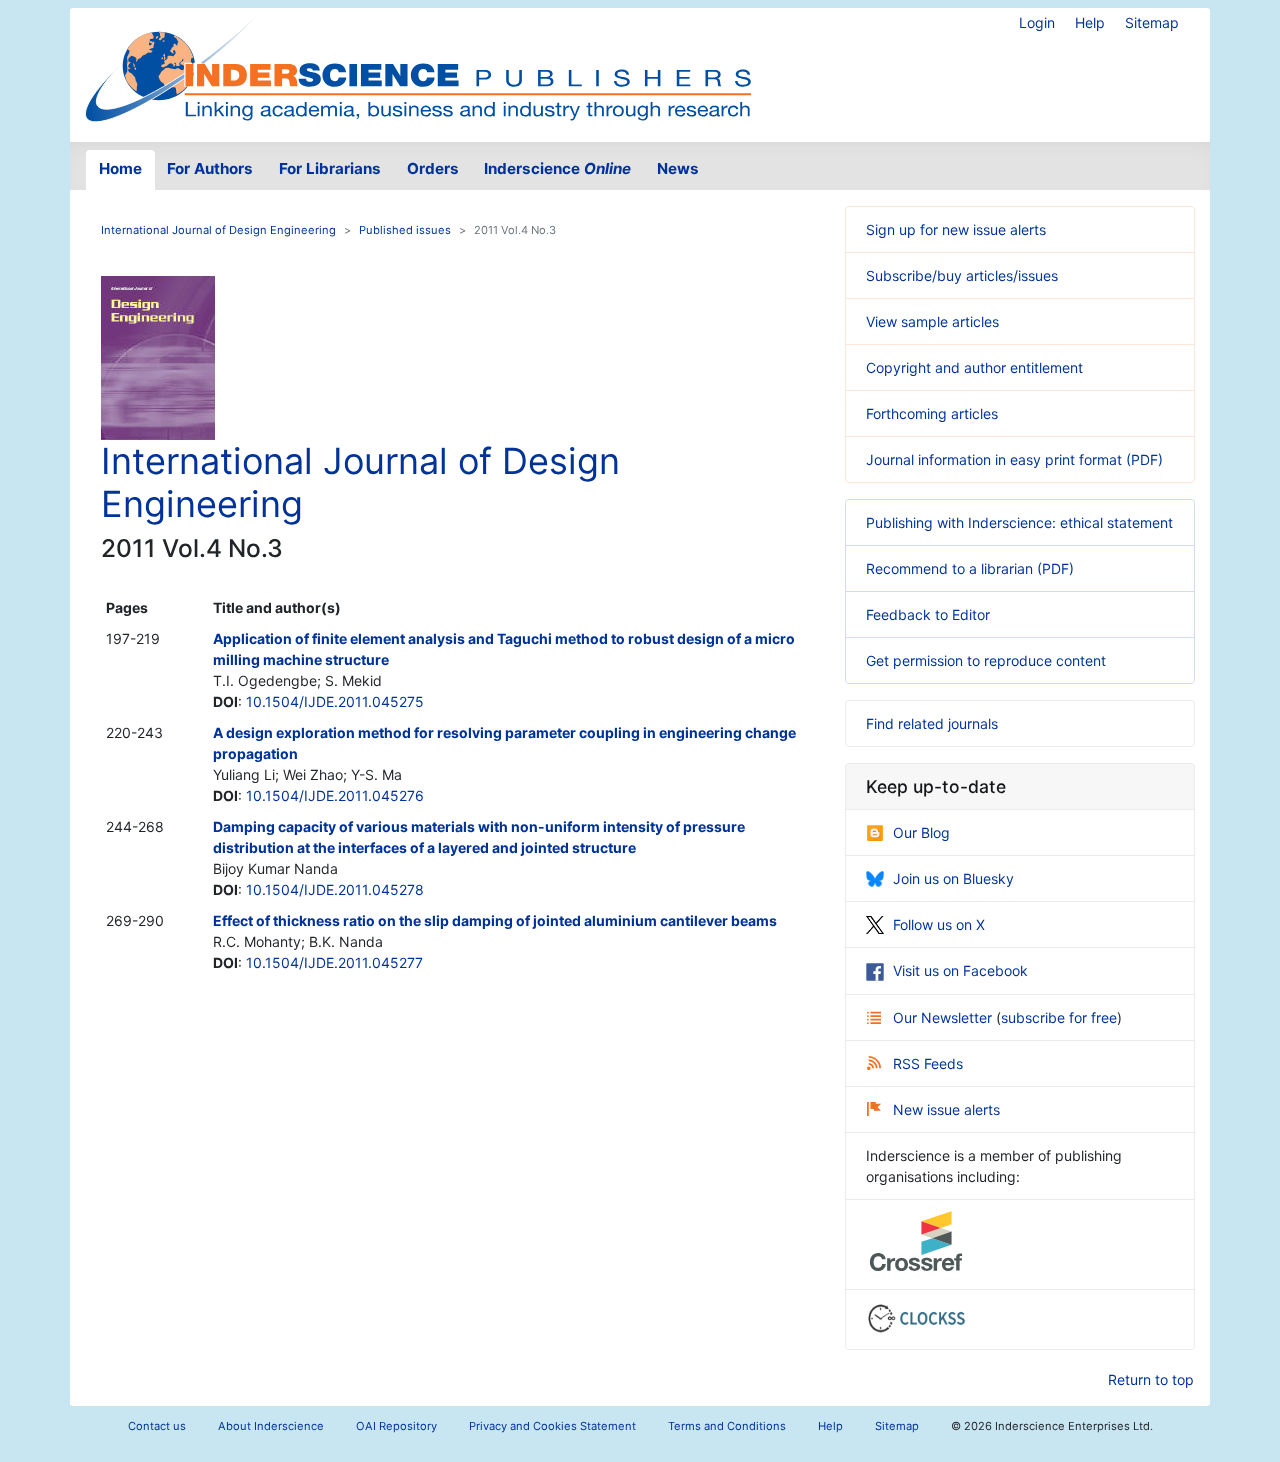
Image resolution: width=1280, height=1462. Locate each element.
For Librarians (330, 168)
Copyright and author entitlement (974, 367)
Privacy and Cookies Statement (552, 1426)
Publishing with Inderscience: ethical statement (1019, 522)
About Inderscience (271, 1426)
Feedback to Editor (928, 614)
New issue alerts (946, 1109)
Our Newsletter (944, 1017)
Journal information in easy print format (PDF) (1014, 459)
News (678, 168)
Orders (433, 168)
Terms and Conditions (727, 1426)
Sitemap (1152, 22)
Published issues (405, 230)
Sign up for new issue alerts (956, 229)
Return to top (1151, 1379)
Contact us (157, 1426)
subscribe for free (1059, 1017)
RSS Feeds (928, 1063)
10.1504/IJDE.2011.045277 (334, 962)
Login (1037, 22)
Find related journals (932, 723)
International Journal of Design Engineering (218, 230)
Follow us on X (939, 924)
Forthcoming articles (932, 413)
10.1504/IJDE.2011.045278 (335, 889)
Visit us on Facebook (960, 970)
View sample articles (932, 321)
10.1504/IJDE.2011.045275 (335, 701)
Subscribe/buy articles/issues (962, 275)
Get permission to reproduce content (986, 660)
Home (120, 168)
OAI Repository (396, 1426)
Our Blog (921, 832)
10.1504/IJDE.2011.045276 (335, 795)
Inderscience (557, 168)
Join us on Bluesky (953, 878)
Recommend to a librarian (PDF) (970, 568)
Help (1090, 22)
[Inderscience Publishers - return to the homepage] (418, 67)
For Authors (210, 168)
